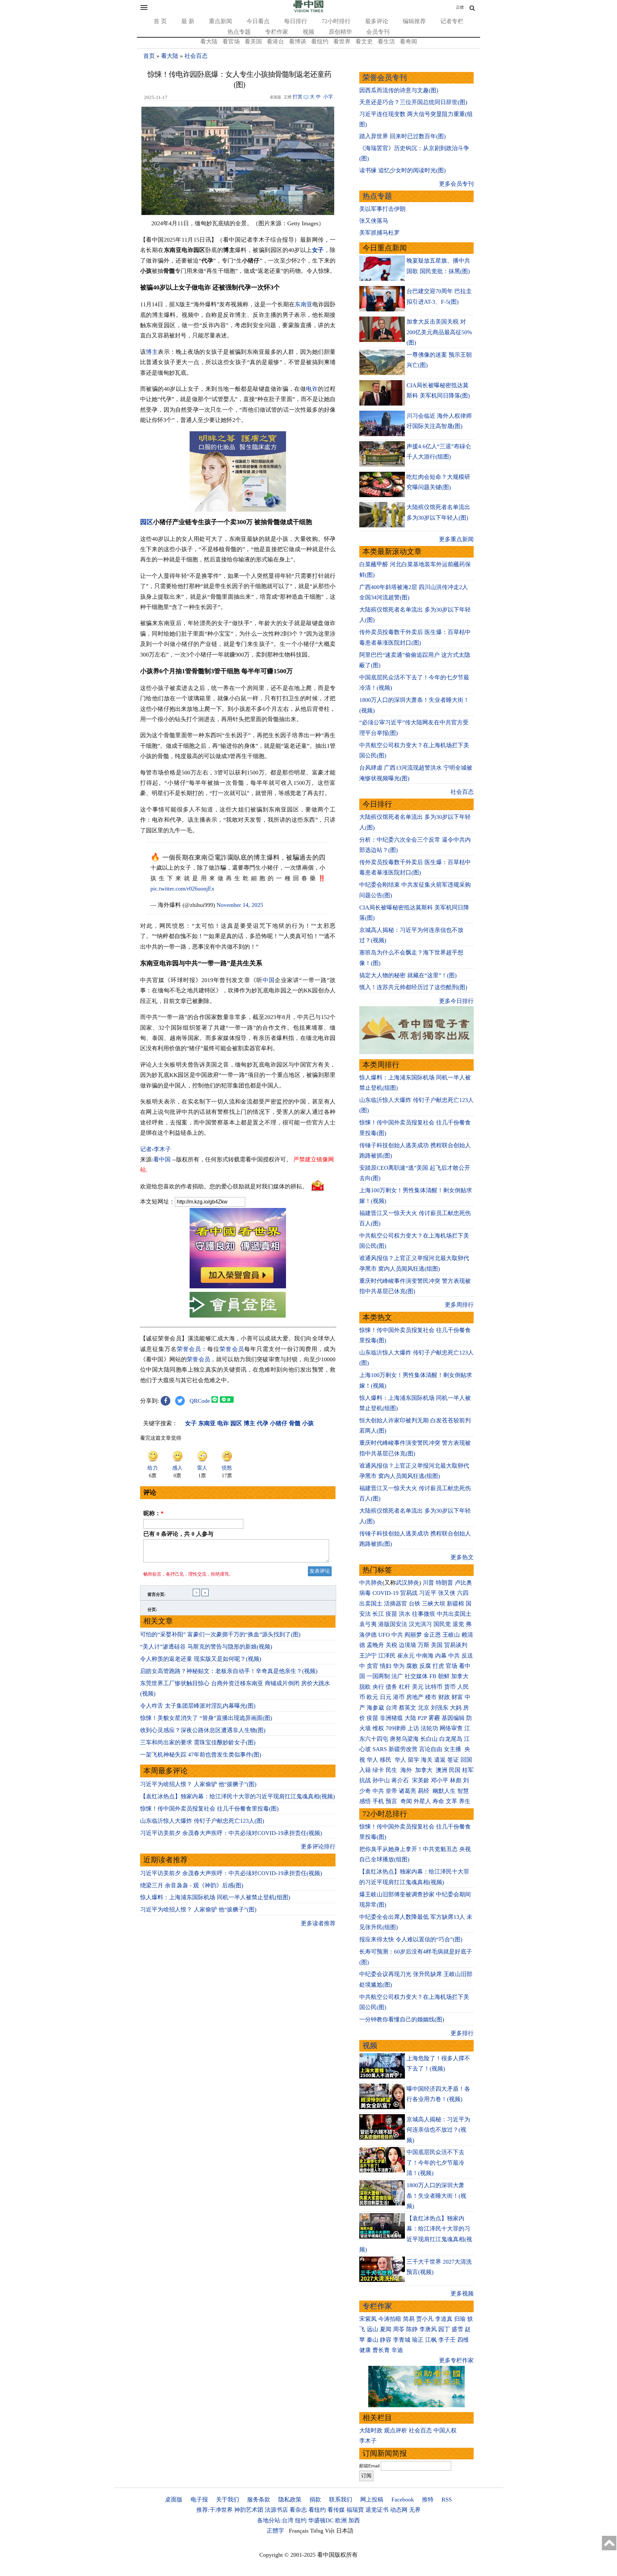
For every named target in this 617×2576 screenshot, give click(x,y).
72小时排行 (336, 21)
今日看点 (258, 21)
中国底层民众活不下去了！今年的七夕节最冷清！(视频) (435, 2163)
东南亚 (303, 304)
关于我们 (228, 2500)
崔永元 (406, 1656)
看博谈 (298, 41)
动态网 (399, 2510)
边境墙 (407, 1645)
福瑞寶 (355, 2510)
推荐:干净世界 (215, 2510)
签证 (453, 1760)
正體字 (275, 2531)
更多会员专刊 (456, 184)
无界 (415, 2510)
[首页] (308, 11)
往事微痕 (424, 1614)
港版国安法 (393, 1624)
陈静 (412, 2329)
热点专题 (239, 32)
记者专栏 (452, 21)
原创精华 (340, 32)
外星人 (422, 1801)
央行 (378, 1687)
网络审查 (451, 1728)
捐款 (315, 2500)
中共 (397, 1635)
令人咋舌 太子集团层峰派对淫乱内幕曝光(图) (198, 1706)
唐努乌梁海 (404, 1739)
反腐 (425, 1666)
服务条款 (259, 2500)
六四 (463, 1593)
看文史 (364, 41)
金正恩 (432, 1635)
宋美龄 (421, 1780)
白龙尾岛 (451, 1739)
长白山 (429, 1739)
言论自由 (431, 1749)
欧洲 (341, 2520)
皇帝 (391, 1791)
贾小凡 (425, 2319)
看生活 (386, 41)
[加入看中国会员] (238, 1286)
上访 (413, 1728)
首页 (149, 56)
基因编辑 (453, 1718)
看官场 (231, 41)
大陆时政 (371, 2430)
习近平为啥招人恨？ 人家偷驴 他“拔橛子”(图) (198, 1784)
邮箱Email (369, 2466)
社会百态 (196, 56)
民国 (455, 1770)
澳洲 (442, 1770)
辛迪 (397, 2350)
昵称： (153, 1513)
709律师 (396, 1728)
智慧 (463, 1791)
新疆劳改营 (403, 1749)
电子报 (199, 2500)
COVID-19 (385, 1593)
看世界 (342, 41)
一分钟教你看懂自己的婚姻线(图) (402, 2019)
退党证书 (377, 2510)
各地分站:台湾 (275, 2520)
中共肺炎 (371, 1583)
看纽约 (320, 41)
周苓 (399, 2329)
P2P (422, 1718)
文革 (452, 1801)
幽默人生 (444, 1791)
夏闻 (386, 2329)
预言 (392, 1801)
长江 (378, 1614)
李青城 (402, 2340)
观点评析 (396, 2430)
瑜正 (418, 2340)
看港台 (275, 41)
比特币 (434, 1687)
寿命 (438, 1801)
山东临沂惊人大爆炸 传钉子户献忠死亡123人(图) (202, 1821)
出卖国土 (371, 1604)
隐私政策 (290, 2500)
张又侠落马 (374, 221)
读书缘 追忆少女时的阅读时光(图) (402, 170)
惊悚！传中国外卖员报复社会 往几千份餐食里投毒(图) (209, 1809)
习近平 (428, 1593)
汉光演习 (420, 1624)
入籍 (365, 1770)
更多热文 (462, 1557)
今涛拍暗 (390, 2319)
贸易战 (409, 1593)
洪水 (405, 1614)
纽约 (301, 2520)
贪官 (372, 1666)
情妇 (386, 1666)
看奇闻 (408, 41)
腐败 (412, 1666)
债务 (391, 1687)
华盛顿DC (321, 2520)
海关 (427, 1760)
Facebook (403, 2500)
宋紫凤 (368, 2319)
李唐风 (428, 2329)
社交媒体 (416, 1676)
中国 (269, 980)
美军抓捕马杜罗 (380, 233)
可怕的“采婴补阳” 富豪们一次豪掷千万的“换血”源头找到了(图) (220, 1634)
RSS (447, 2500)
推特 (428, 2500)
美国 (437, 1645)
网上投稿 (372, 2500)
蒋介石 (401, 1780)
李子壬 (447, 2340)
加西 (354, 2520)
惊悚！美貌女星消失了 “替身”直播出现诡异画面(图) (206, 1718)
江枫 (431, 2340)
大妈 (456, 1708)
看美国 (253, 41)
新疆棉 (455, 1604)
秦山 (372, 2340)
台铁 (415, 1604)
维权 (378, 1728)
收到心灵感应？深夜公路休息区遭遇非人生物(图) (203, 1730)
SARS (380, 1749)
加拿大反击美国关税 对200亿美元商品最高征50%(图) (439, 332)
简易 (409, 2319)
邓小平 (440, 1780)
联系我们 (341, 2500)
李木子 (368, 2441)
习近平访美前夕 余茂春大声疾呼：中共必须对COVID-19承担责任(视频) (231, 1833)
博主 (152, 352)
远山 (372, 2329)
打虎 (438, 1666)
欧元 (372, 1697)
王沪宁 (368, 1656)
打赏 (298, 97)
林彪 (456, 1780)
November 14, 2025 (240, 905)
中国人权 (445, 2430)
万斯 (424, 1645)
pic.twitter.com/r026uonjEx (182, 889)
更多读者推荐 (318, 1923)
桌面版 (174, 2500)
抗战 (365, 1780)
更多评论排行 (318, 1847)
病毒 (365, 1593)
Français (299, 2531)
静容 (386, 2340)
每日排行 (296, 21)
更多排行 (462, 2033)
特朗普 (444, 1583)
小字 (328, 97)
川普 (428, 1583)
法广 (397, 1676)
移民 (386, 1760)
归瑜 (460, 2319)
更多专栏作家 (456, 2360)
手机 (378, 1801)
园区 (147, 522)
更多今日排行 (456, 1001)
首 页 (160, 21)
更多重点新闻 (456, 539)
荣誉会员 (189, 1349)
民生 (392, 1770)
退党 (458, 1624)
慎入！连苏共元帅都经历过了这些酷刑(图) (413, 987)
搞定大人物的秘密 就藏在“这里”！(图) (408, 975)
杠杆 (405, 1687)
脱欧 (365, 1687)
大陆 (410, 1718)
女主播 (453, 1749)
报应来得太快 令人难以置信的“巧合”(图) (411, 1939)
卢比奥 (463, 1583)
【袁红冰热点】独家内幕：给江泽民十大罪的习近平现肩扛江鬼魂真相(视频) (237, 1796)
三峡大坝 (434, 1604)
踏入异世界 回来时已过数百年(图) (402, 136)
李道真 (444, 2319)
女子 (318, 250)
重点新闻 (220, 21)
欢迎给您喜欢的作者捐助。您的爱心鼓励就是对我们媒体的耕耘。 (224, 1186)
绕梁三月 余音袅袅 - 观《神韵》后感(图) (192, 1885)
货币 (450, 1687)
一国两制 (378, 1676)
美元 (418, 1687)
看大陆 (209, 41)
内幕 (441, 1656)
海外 (407, 1770)
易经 (424, 1791)
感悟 (365, 1801)
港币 (399, 1697)
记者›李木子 (156, 1149)
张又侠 (447, 1593)
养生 (465, 1801)
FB (433, 1676)
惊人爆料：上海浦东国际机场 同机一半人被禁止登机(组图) (215, 1897)
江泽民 (387, 1656)
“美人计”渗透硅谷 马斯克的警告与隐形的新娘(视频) (206, 1647)
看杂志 (298, 2510)
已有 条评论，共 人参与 (178, 1534)
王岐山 (451, 1635)
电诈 (312, 389)
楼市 (431, 1697)
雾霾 (434, 1718)
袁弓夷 (368, 1624)
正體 (460, 7)
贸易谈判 (456, 1645)
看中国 (162, 1159)
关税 (391, 1645)
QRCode (200, 1401)
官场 (452, 1666)
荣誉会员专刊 (385, 78)
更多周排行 (459, 1305)
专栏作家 (277, 32)
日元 (386, 1697)
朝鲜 (444, 1676)
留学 (414, 1760)
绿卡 (378, 1770)
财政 (444, 1697)
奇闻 (406, 1801)
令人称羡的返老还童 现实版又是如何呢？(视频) (201, 1659)
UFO (384, 1635)
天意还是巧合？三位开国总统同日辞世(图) (413, 102)
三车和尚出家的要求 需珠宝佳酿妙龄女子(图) (198, 1742)
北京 (424, 1708)
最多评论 (377, 21)
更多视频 (462, 2294)
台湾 (391, 1708)
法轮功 (429, 1728)
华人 (372, 1760)
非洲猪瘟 (391, 1718)
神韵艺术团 (249, 2510)
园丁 (444, 2329)
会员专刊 (378, 32)
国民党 (442, 1624)
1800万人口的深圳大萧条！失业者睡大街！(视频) (436, 2196)
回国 (466, 1760)
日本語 (345, 2531)
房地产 (415, 1697)
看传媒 (336, 2510)
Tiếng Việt (322, 2531)
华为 (399, 1666)
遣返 (440, 1760)
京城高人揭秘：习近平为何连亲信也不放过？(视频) (438, 2130)
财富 (457, 1697)
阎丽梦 (413, 1635)
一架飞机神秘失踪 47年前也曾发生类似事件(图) (201, 1755)
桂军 (468, 1770)
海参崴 (375, 1708)
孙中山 (381, 1780)
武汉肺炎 (407, 1583)
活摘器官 (396, 1604)
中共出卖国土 (454, 1614)
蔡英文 (407, 1708)
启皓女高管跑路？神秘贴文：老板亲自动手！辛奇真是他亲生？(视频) (229, 1671)
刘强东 (440, 1708)
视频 (308, 32)
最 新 (188, 21)
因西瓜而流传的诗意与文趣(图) (399, 90)
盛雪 (457, 2329)
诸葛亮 (407, 1791)
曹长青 (381, 2350)
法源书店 (276, 2510)
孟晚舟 (375, 1645)
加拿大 (460, 1676)
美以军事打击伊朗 (382, 209)
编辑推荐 (414, 21)
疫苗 (391, 1614)
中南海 (425, 1656)
